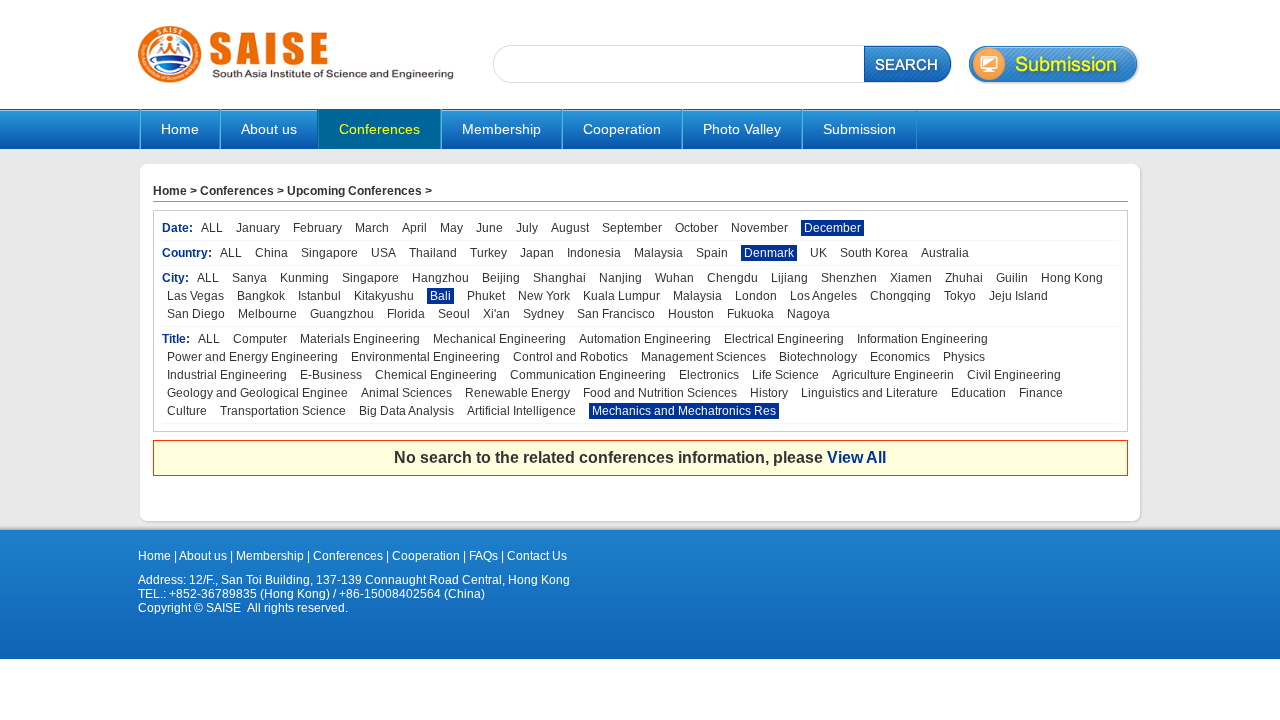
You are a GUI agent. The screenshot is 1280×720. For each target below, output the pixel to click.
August (570, 228)
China (271, 253)
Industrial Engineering (227, 375)
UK (818, 253)
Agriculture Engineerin (893, 375)
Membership (270, 556)
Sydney (543, 314)
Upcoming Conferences (354, 191)
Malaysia (658, 253)
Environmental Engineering (425, 357)
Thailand (433, 253)
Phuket (486, 296)
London (756, 296)
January (258, 228)
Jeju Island (1018, 296)
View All (856, 457)
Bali (440, 296)
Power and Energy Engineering (252, 357)
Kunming (304, 278)
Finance (1041, 393)
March (372, 228)
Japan (537, 253)
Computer (260, 339)
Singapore (329, 253)
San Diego (196, 314)
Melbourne (267, 314)
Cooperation (424, 556)
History (769, 393)
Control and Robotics (570, 357)
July (527, 228)
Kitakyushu (384, 296)
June (489, 228)
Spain (712, 253)
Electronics (709, 375)
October (696, 228)
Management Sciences (703, 357)
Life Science (785, 375)
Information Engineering (922, 339)
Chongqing (900, 296)
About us (203, 556)
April (414, 228)
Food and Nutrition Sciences (660, 393)
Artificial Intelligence (521, 411)
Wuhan (674, 278)
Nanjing (620, 278)
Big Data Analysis (406, 411)
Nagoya (808, 314)
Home (180, 129)
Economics (900, 357)
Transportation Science (283, 411)
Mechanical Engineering (499, 339)
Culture (187, 411)
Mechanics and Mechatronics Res (684, 411)
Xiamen (911, 278)
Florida (406, 314)
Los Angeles (823, 296)
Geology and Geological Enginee (257, 393)
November (759, 228)
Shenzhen (849, 278)
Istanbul (319, 296)
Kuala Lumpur (621, 296)
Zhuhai (964, 278)
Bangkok (261, 296)
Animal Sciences (406, 393)
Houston (691, 314)
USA (383, 253)
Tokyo (960, 296)
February (317, 228)
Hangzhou (440, 278)
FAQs (483, 556)
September (632, 228)
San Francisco (616, 314)
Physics (964, 357)
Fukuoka (750, 314)
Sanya (249, 278)
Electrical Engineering (784, 339)
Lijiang (789, 278)
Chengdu (732, 278)
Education (978, 393)
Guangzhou (342, 314)
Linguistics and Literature (869, 393)
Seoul (454, 314)
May (451, 228)
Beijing (501, 278)
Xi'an (496, 314)
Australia (945, 253)
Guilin (1012, 278)
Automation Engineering (645, 339)
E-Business (331, 375)
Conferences (237, 191)
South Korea (874, 253)
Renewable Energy (517, 393)
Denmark (769, 253)
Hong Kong (1072, 278)
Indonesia (594, 253)
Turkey (488, 253)
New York (544, 296)
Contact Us (535, 556)
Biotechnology (818, 357)
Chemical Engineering (436, 375)
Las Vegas (195, 296)
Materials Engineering (360, 339)
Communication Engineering (588, 375)
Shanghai (559, 278)
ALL (212, 228)
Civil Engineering (1014, 375)
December (832, 228)
